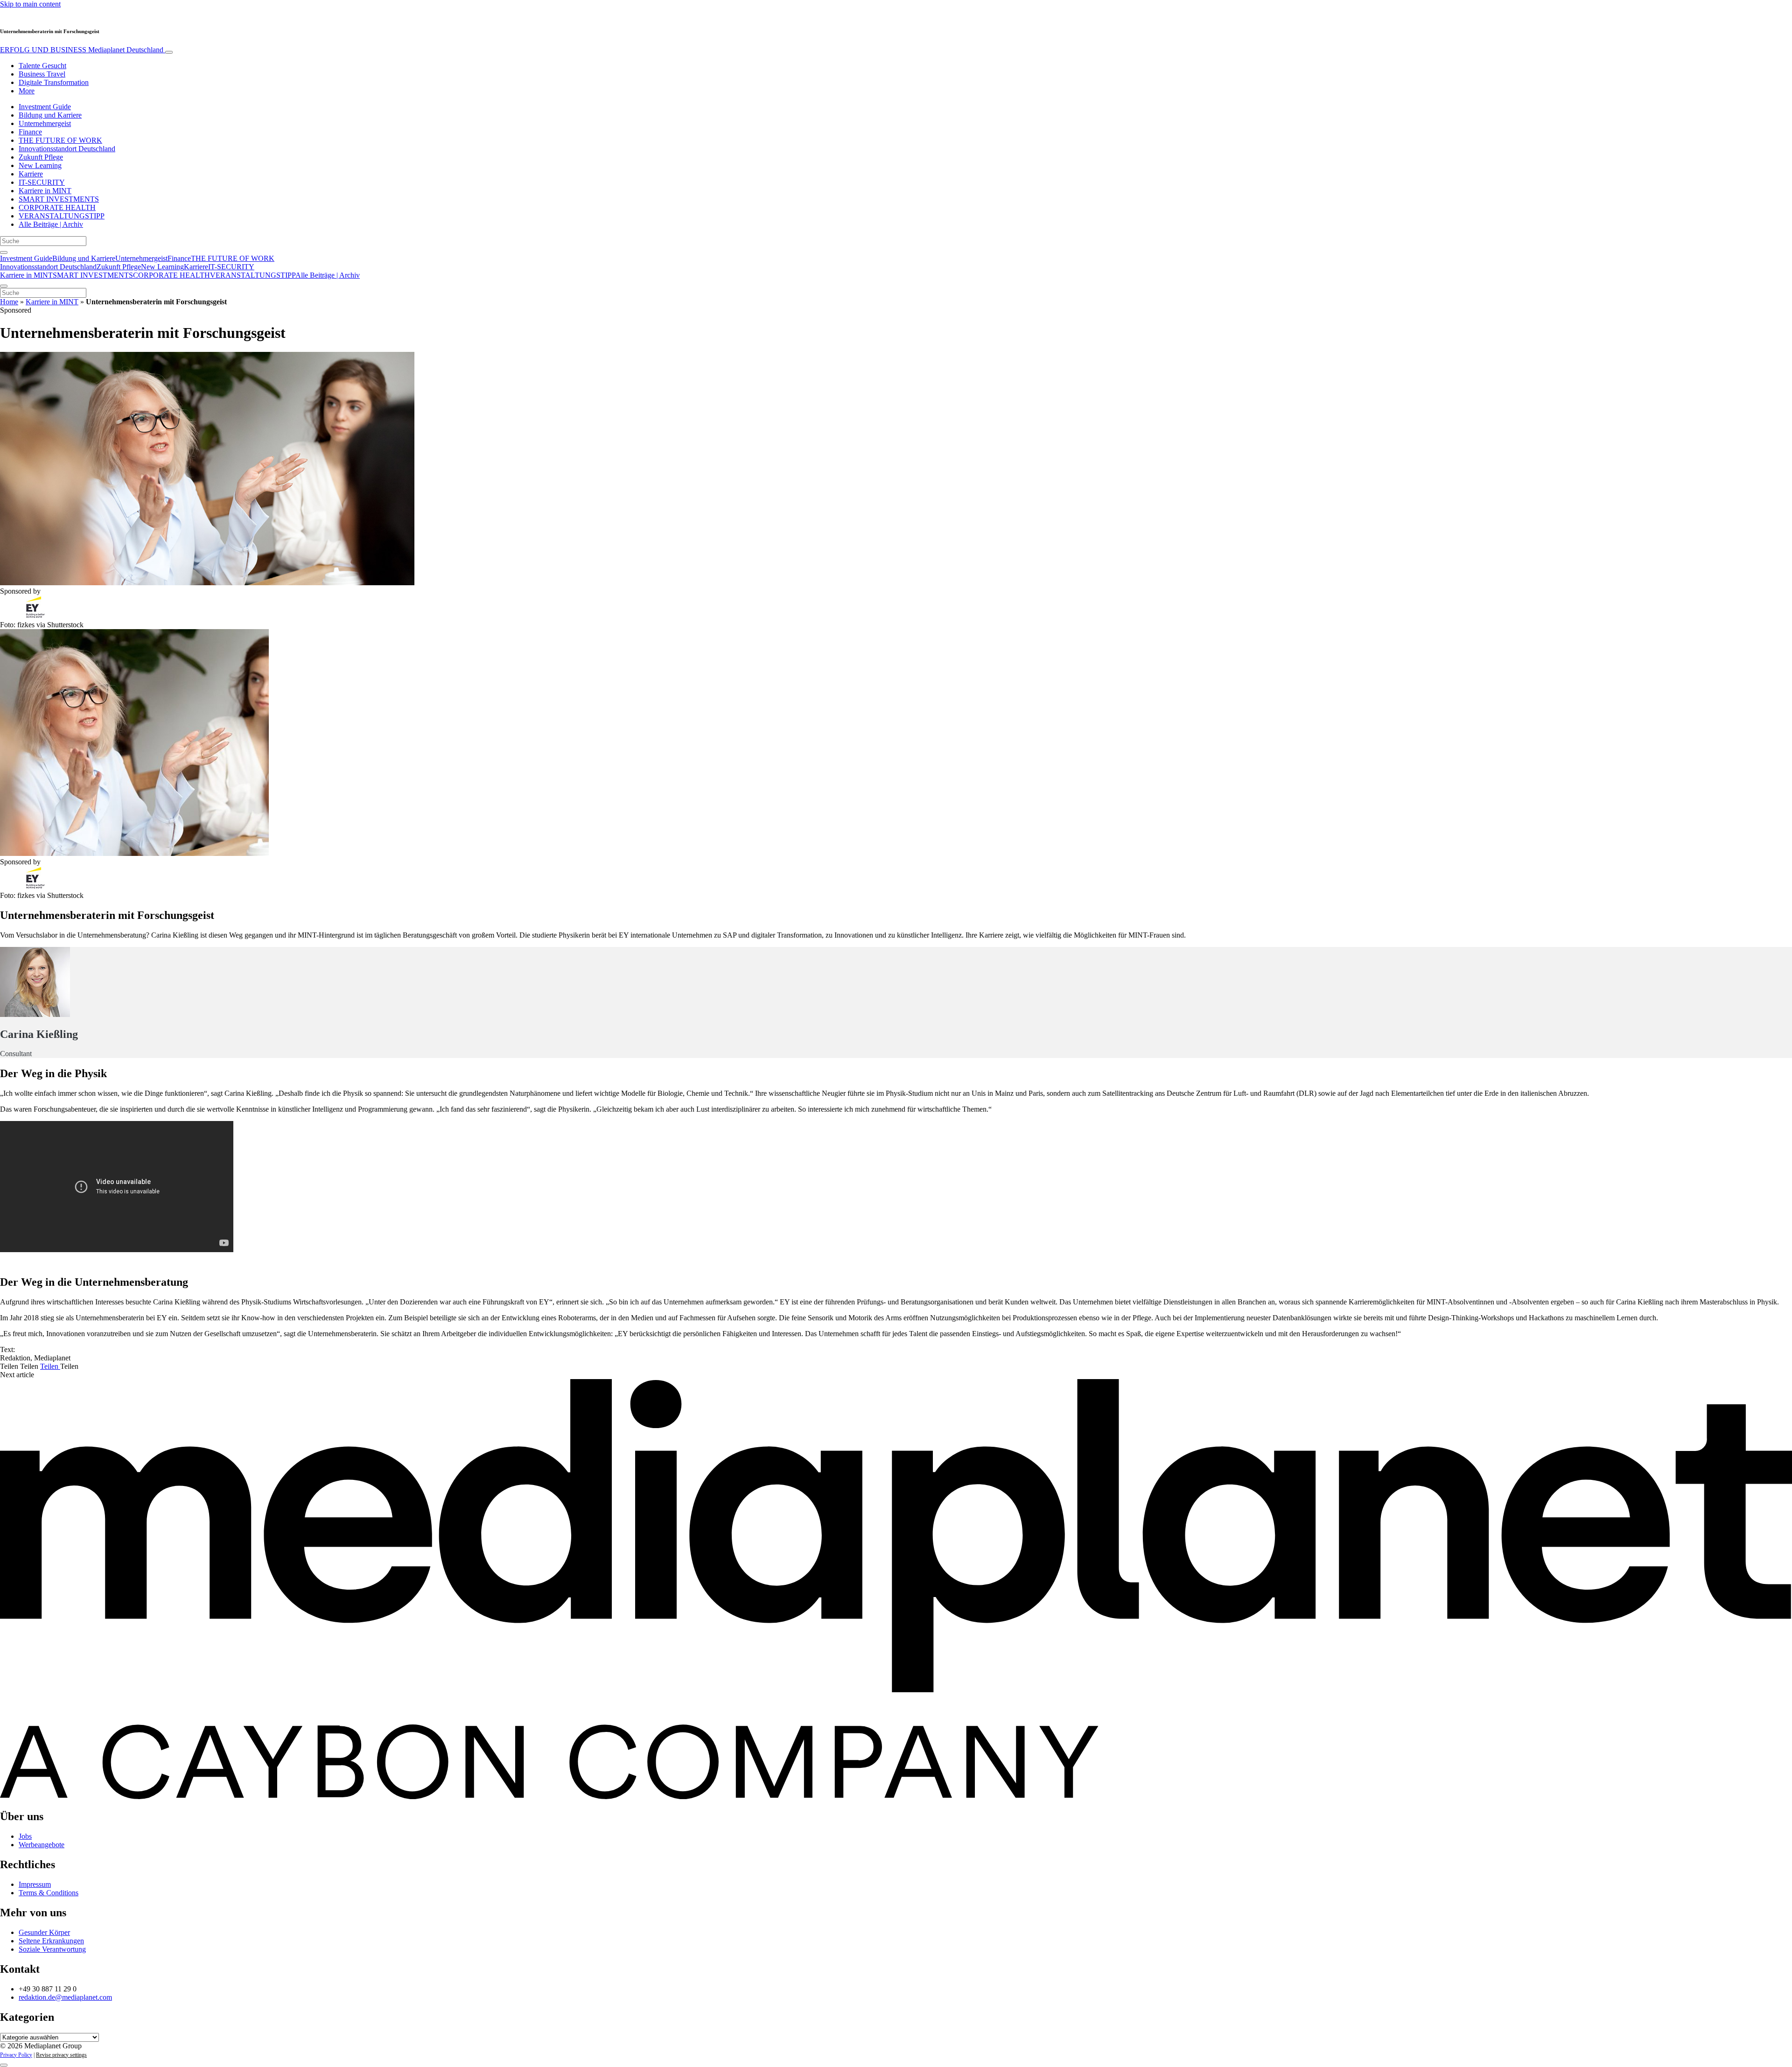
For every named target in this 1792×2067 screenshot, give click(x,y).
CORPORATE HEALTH (57, 207)
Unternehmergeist (45, 123)
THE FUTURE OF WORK (60, 140)
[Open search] (4, 252)
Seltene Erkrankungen (51, 1941)
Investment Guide (45, 107)
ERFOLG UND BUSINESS (82, 50)
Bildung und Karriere (50, 115)
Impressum (35, 1884)
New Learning (40, 165)
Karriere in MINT (45, 191)
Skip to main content (30, 4)
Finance (30, 132)
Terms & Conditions (49, 1893)
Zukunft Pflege (41, 157)
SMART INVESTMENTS (59, 199)
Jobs (25, 1836)
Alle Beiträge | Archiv (51, 224)
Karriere (31, 174)
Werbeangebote (42, 1845)
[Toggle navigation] (169, 52)
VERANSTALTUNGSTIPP (62, 216)
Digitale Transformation (54, 82)
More (27, 91)
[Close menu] (4, 286)
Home (9, 302)
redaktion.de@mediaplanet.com (65, 1997)
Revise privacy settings (61, 2055)
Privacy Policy (16, 2055)
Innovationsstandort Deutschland (67, 149)
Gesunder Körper (44, 1932)
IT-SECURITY (42, 182)
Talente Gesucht (42, 66)
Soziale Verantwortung (52, 1949)
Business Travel (42, 74)
